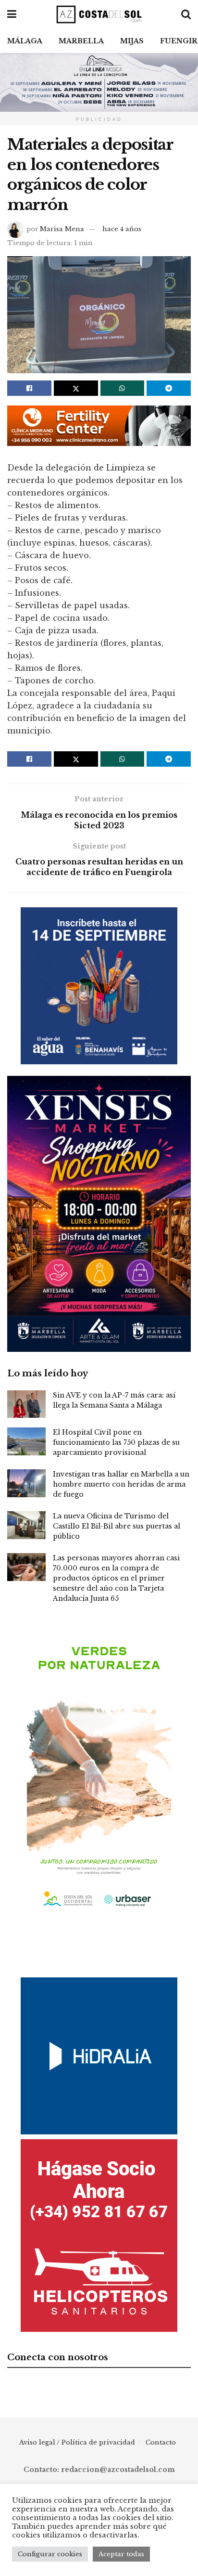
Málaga (25, 41)
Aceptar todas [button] (121, 2554)
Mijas (132, 41)
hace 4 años (122, 229)
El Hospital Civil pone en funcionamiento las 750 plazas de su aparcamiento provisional (116, 1442)
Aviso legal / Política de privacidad (77, 2442)
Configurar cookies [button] (50, 2554)
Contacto (161, 2442)
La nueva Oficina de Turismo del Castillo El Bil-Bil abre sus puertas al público (117, 1526)
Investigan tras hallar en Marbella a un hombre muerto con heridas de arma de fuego (121, 1484)
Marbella (81, 41)
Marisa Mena (62, 229)
